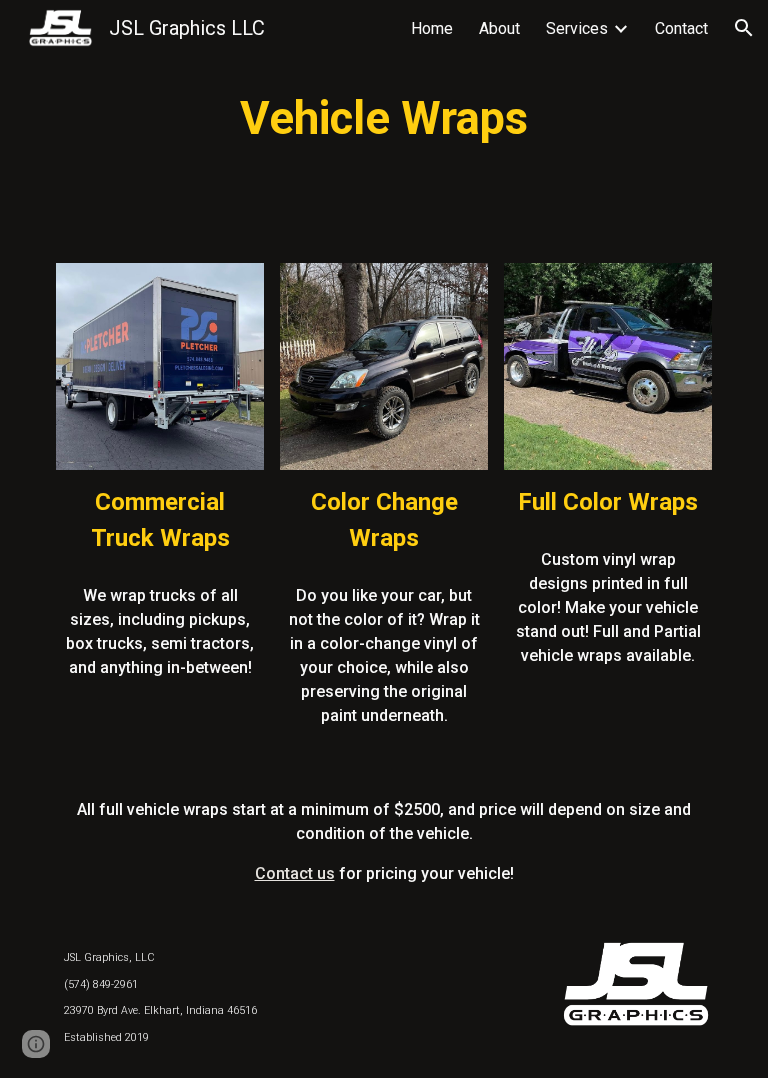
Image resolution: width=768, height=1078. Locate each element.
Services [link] (577, 28)
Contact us (295, 873)
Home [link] (432, 28)
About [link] (499, 28)
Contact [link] (681, 28)
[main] (383, 119)
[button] (744, 28)
